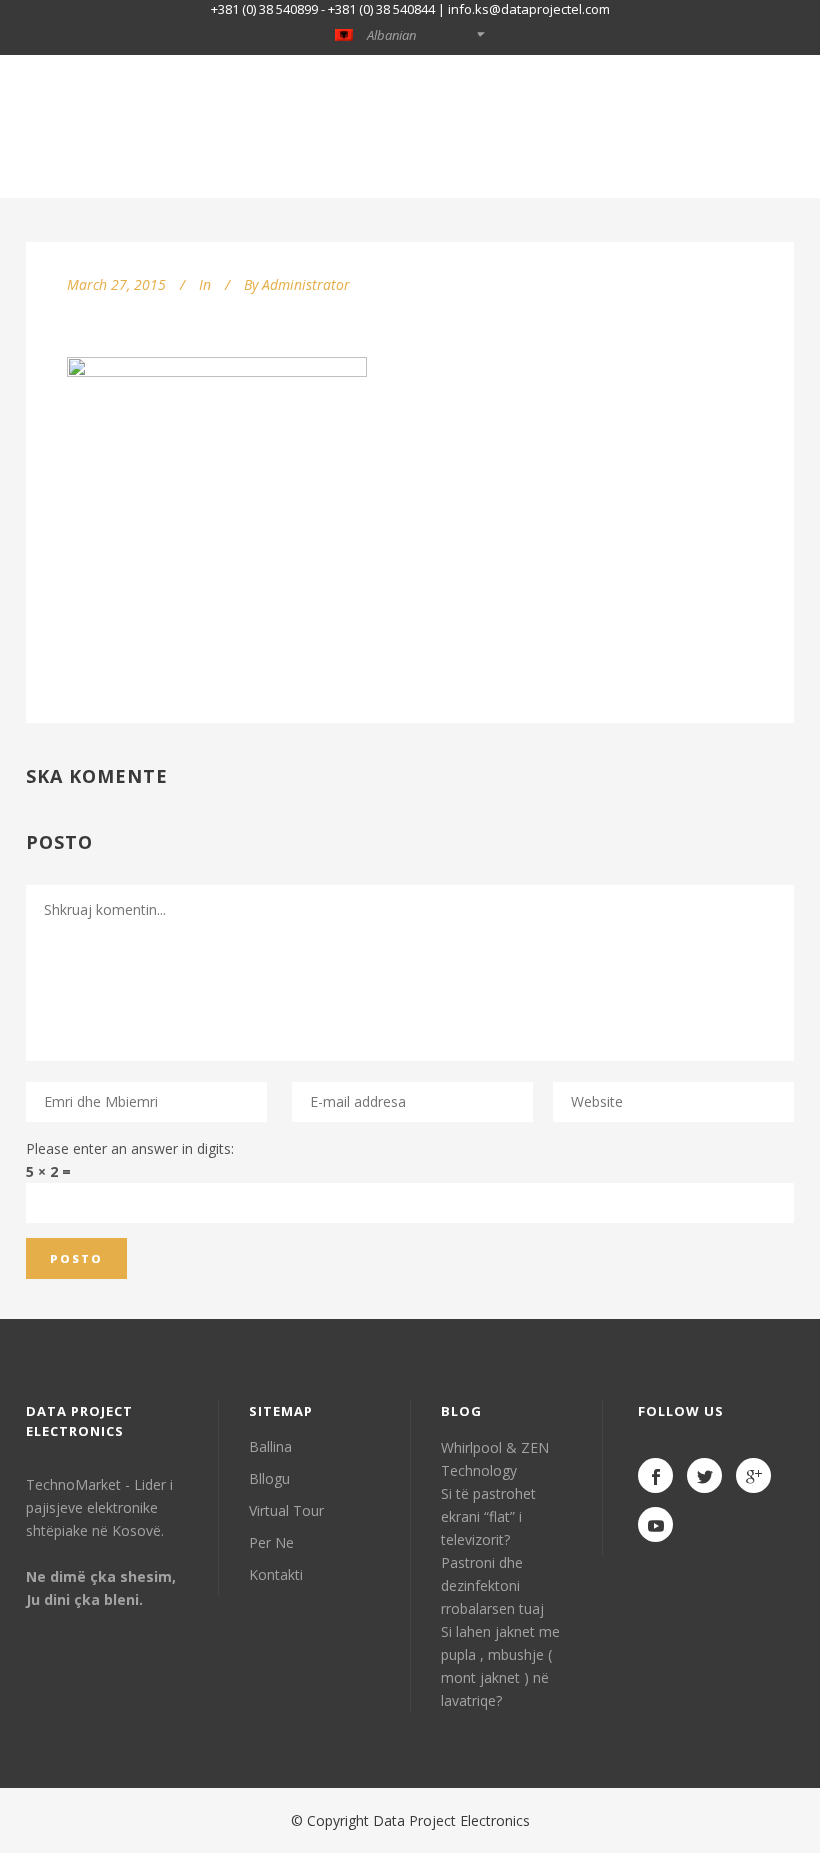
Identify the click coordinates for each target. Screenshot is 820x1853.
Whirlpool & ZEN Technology (495, 1459)
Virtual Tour (286, 1510)
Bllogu (269, 1478)
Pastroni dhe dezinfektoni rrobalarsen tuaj (492, 1585)
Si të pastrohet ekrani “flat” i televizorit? (488, 1516)
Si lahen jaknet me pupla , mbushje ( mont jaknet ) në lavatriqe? (500, 1666)
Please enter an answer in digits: (130, 1148)
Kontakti (276, 1574)
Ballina (270, 1446)
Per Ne (271, 1542)
